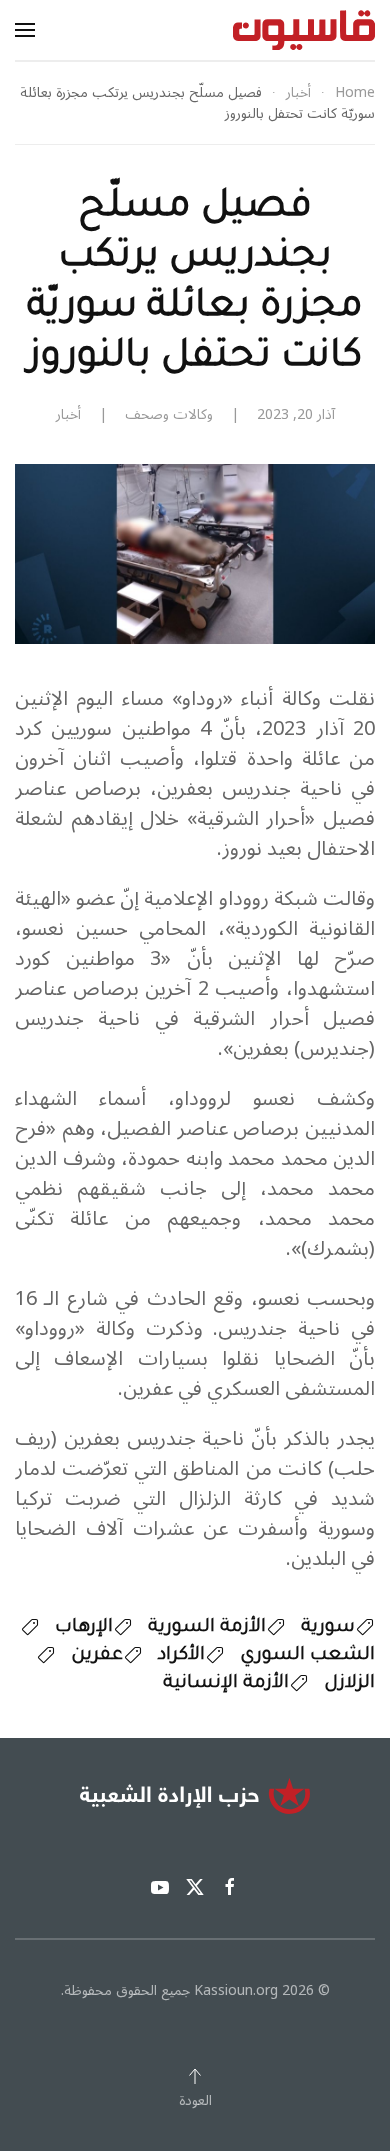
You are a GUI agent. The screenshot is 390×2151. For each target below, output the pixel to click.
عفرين (97, 1656)
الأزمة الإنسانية (226, 1684)
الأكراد (181, 1656)
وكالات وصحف (169, 414)
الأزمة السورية (207, 1628)
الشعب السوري (307, 1656)
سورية (328, 1628)
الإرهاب (84, 1628)
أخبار (68, 414)
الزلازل (349, 1684)
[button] (25, 30)
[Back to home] (304, 30)
